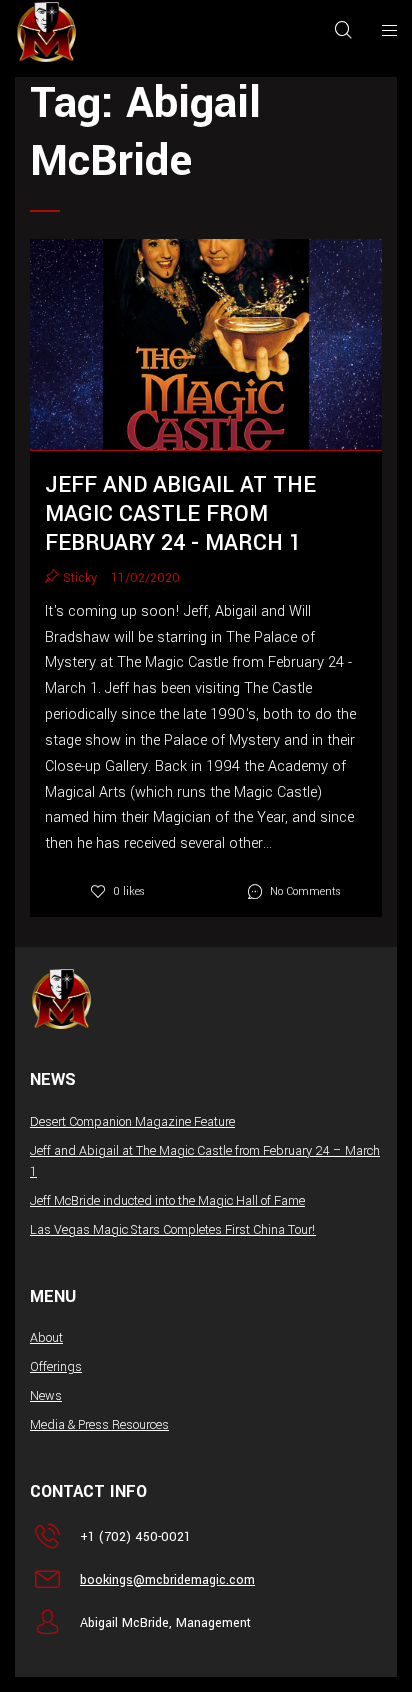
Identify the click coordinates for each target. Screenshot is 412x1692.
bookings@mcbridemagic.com (167, 1580)
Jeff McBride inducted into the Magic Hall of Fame (167, 1201)
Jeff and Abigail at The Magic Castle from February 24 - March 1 (180, 514)
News (46, 1396)
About (46, 1338)
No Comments (305, 891)
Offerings (56, 1367)
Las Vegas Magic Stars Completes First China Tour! (173, 1230)
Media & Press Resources (99, 1425)
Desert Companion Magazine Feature (132, 1122)
